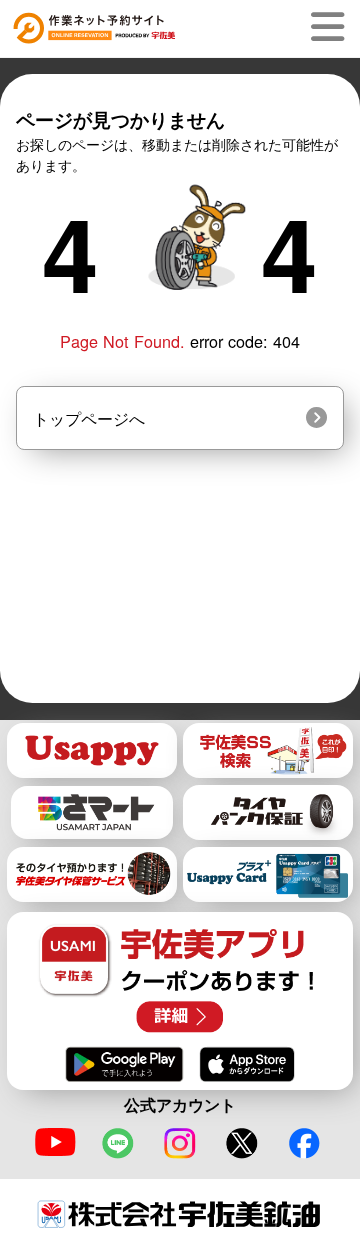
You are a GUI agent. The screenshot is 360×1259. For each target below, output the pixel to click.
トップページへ (89, 418)
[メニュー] (331, 27)
